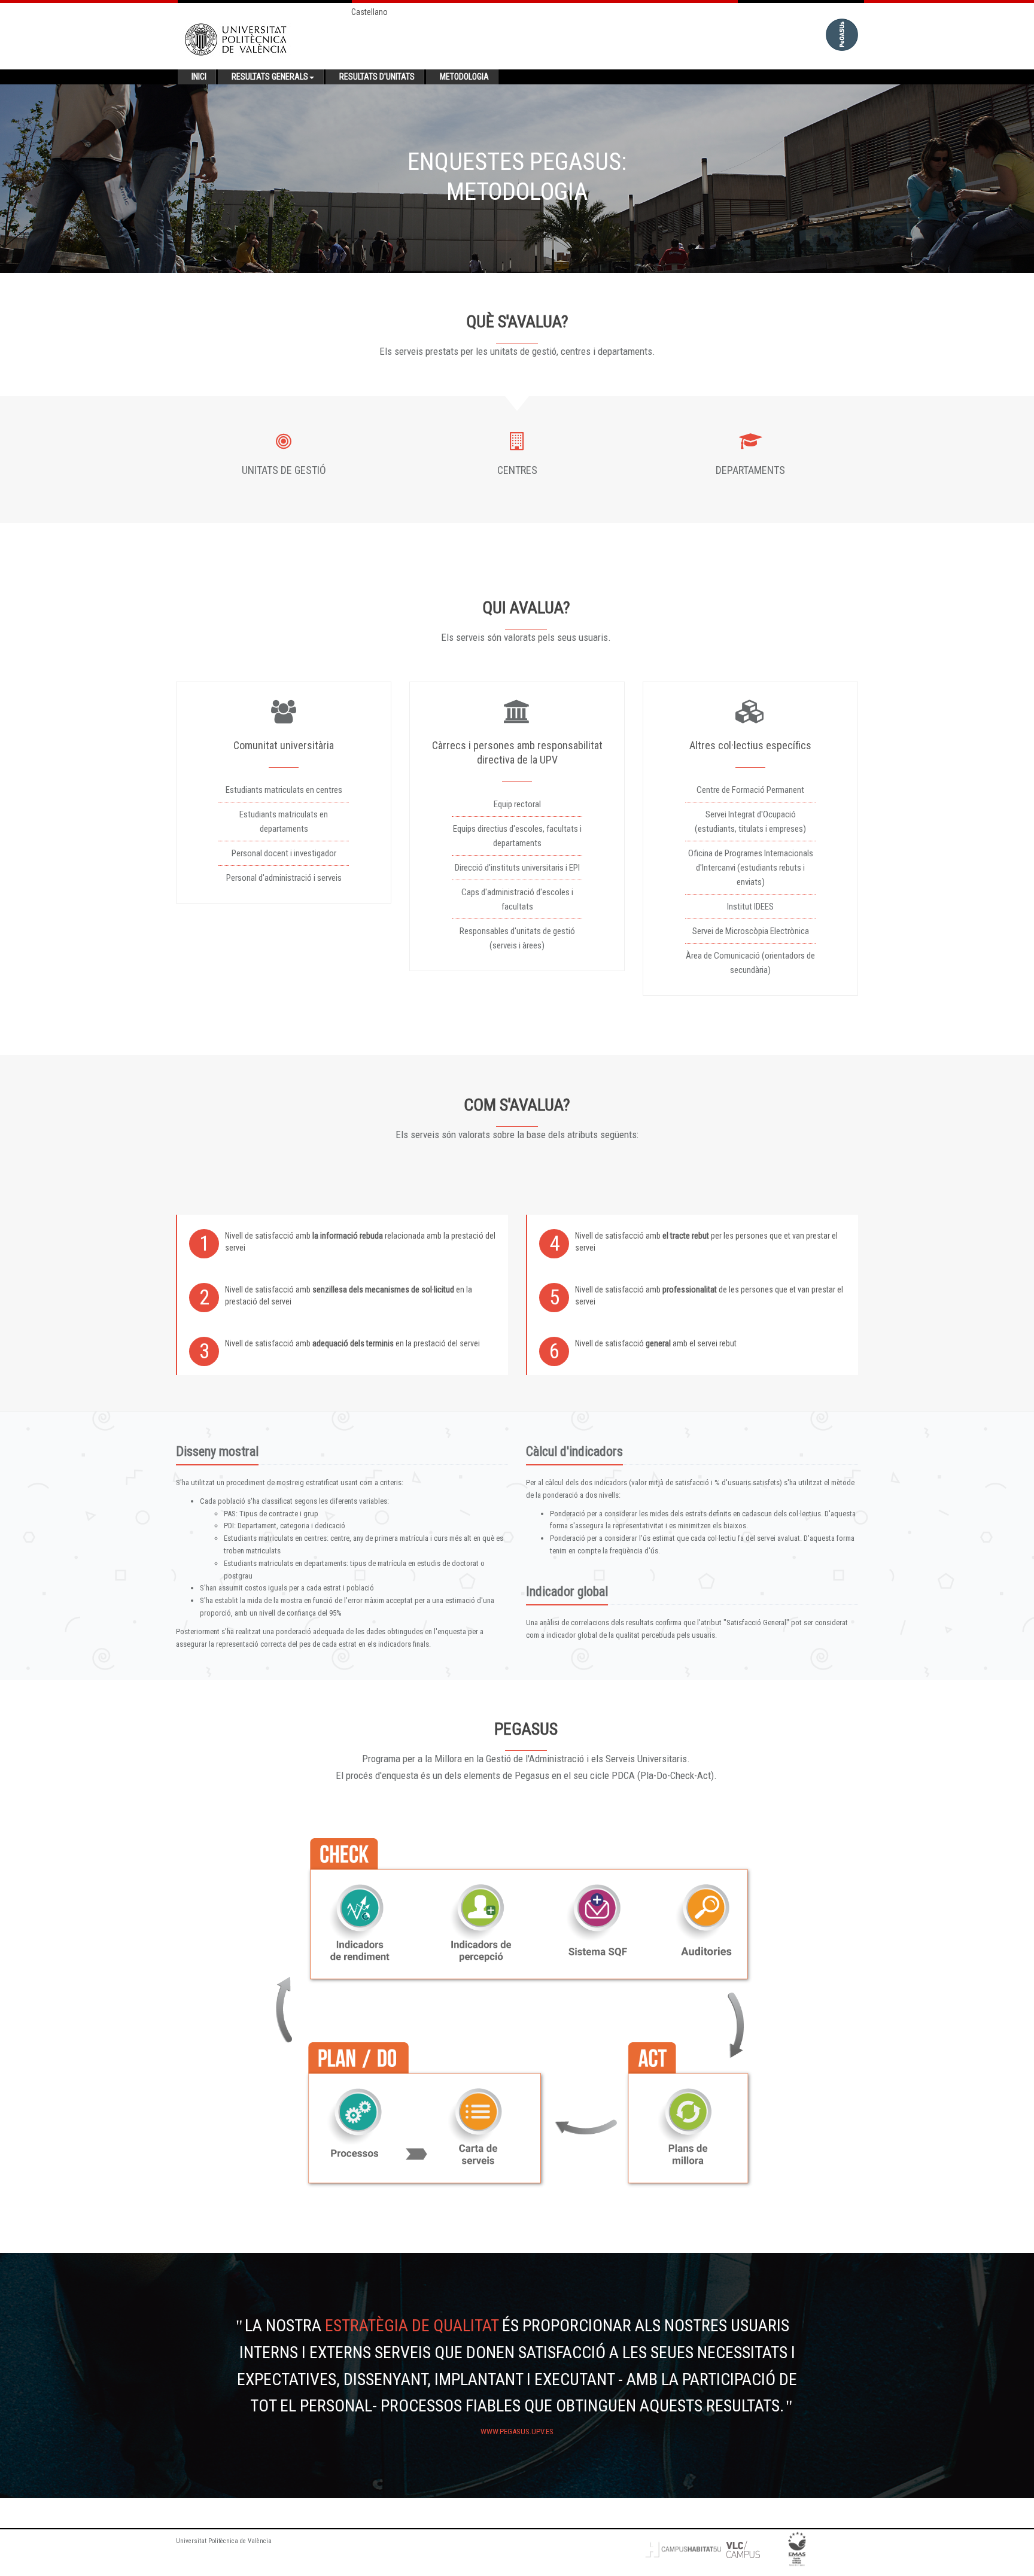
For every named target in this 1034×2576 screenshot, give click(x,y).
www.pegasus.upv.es (517, 2431)
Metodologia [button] (464, 77)
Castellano (369, 12)
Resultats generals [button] (270, 77)
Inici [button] (199, 77)
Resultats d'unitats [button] (377, 77)
